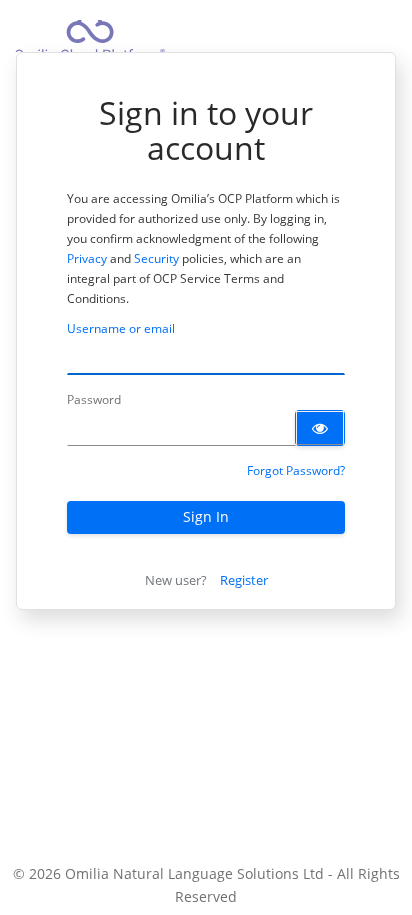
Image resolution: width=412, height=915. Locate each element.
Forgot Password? (296, 470)
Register (244, 580)
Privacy (87, 258)
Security (156, 258)
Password (94, 399)
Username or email (121, 328)
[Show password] (320, 428)
